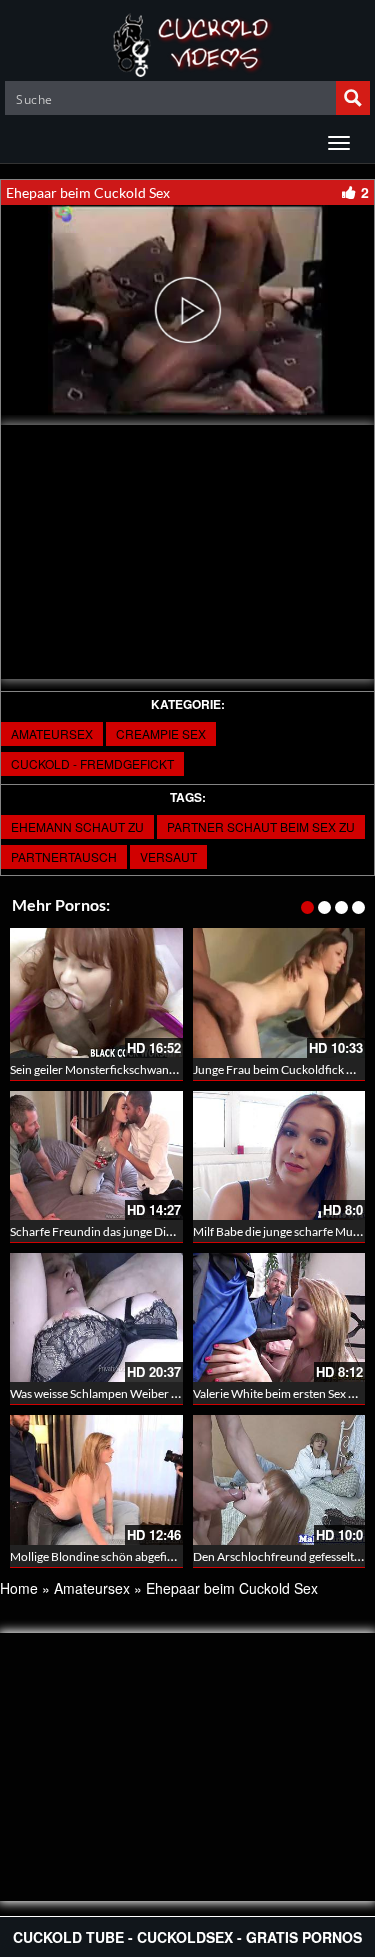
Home (19, 1588)
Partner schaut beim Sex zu (261, 826)
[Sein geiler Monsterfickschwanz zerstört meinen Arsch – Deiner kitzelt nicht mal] (96, 992)
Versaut (168, 856)
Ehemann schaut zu (77, 826)
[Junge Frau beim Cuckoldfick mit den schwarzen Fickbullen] (279, 992)
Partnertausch (64, 856)
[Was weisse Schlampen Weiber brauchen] (96, 1317)
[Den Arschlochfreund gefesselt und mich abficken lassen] (279, 1479)
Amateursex (52, 733)
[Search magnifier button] (353, 98)
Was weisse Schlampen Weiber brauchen (116, 1393)
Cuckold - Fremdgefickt (92, 763)
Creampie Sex (161, 733)
